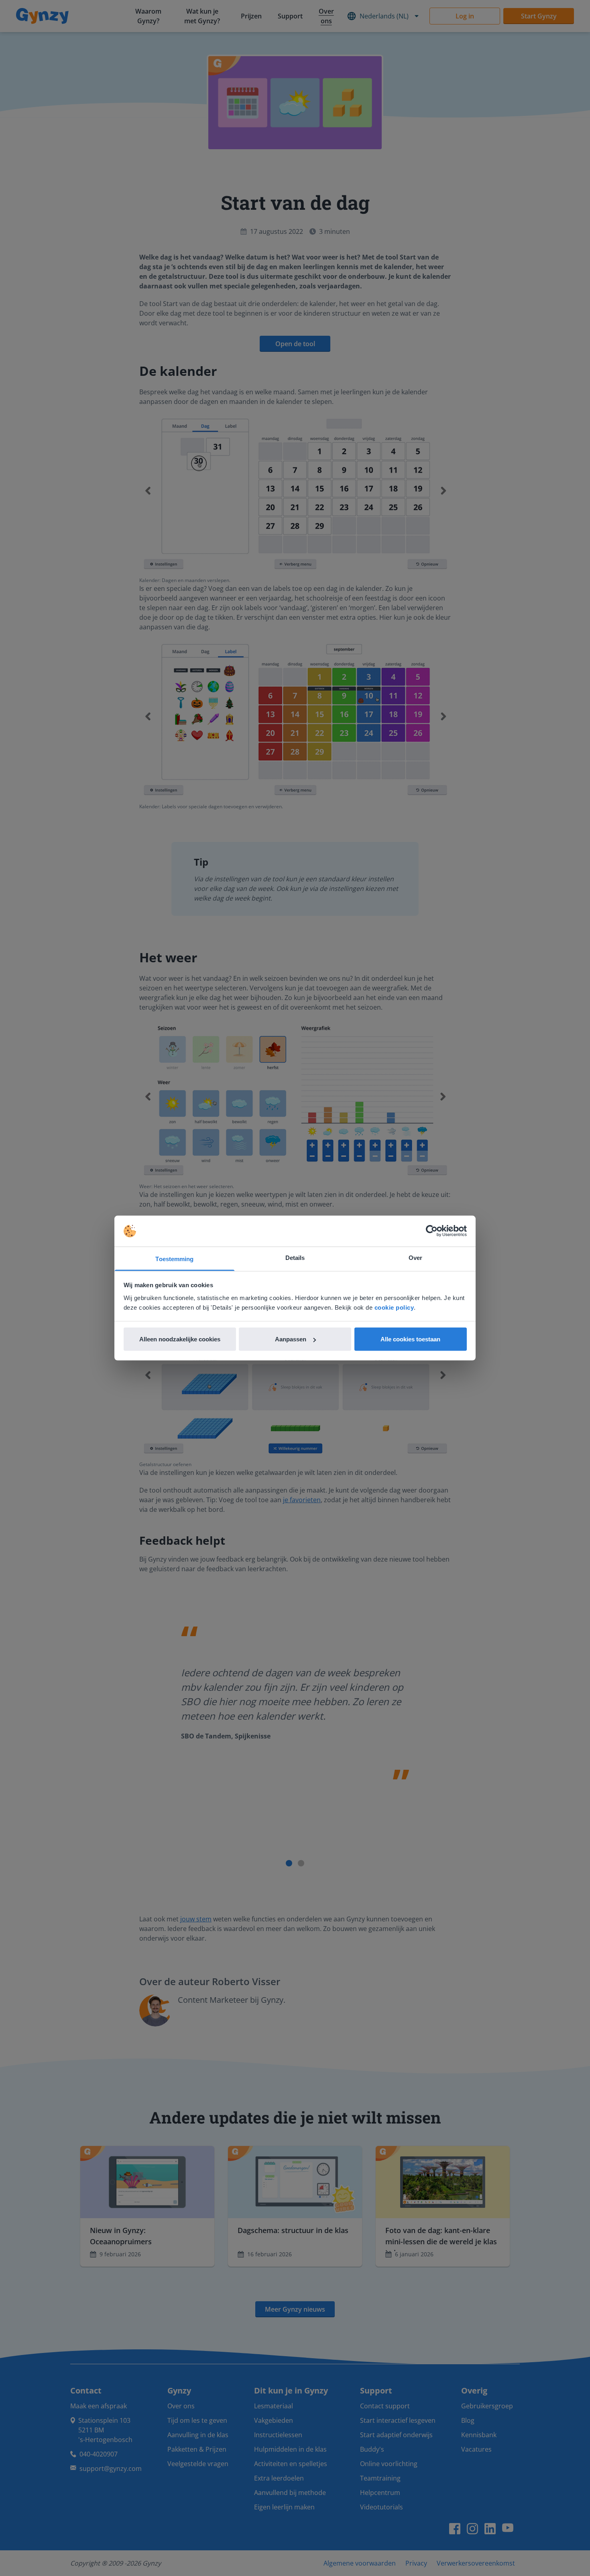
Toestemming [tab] (174, 1259)
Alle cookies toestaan (410, 1339)
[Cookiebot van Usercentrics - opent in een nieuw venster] (432, 1231)
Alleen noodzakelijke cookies (180, 1339)
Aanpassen (291, 1339)
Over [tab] (415, 1257)
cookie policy (394, 1307)
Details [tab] (295, 1257)
